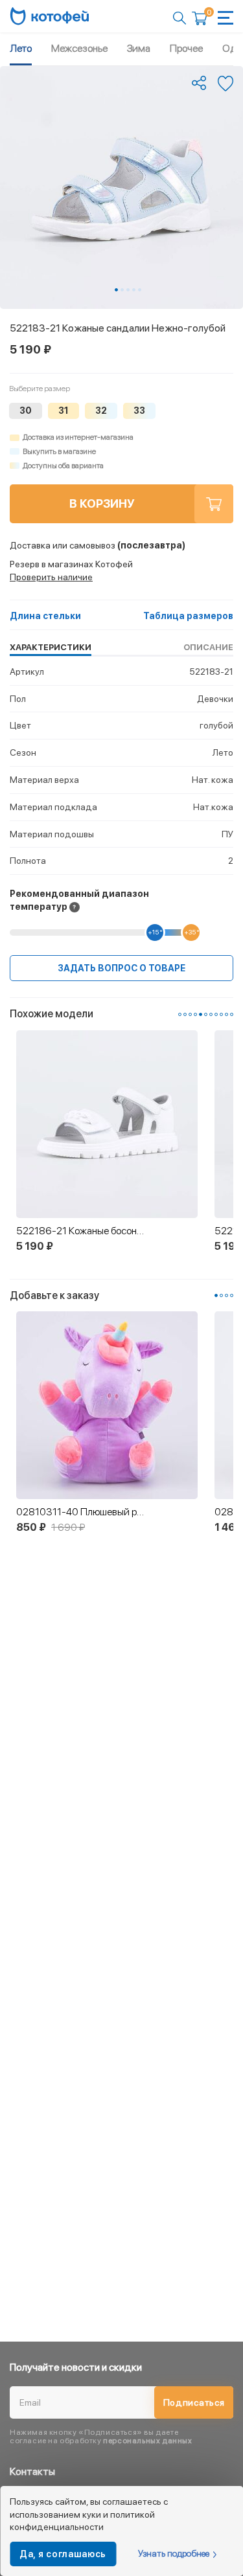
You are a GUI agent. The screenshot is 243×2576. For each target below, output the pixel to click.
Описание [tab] (208, 647)
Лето (21, 48)
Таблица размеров (188, 616)
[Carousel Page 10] (226, 1014)
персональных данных (147, 2441)
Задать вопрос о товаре (121, 968)
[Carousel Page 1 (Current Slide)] (116, 290)
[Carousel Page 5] (140, 290)
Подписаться (194, 2402)
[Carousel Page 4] (134, 290)
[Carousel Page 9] (221, 1014)
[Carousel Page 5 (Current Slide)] (201, 1014)
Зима (139, 48)
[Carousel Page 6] (206, 1014)
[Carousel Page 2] (122, 290)
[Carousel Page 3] (128, 290)
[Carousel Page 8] (216, 1014)
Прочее (186, 48)
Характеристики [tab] (51, 647)
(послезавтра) (98, 545)
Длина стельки (45, 616)
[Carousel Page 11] (232, 1014)
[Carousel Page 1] (180, 1014)
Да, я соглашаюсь (63, 2554)
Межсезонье (79, 48)
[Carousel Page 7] (211, 1014)
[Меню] (226, 18)
